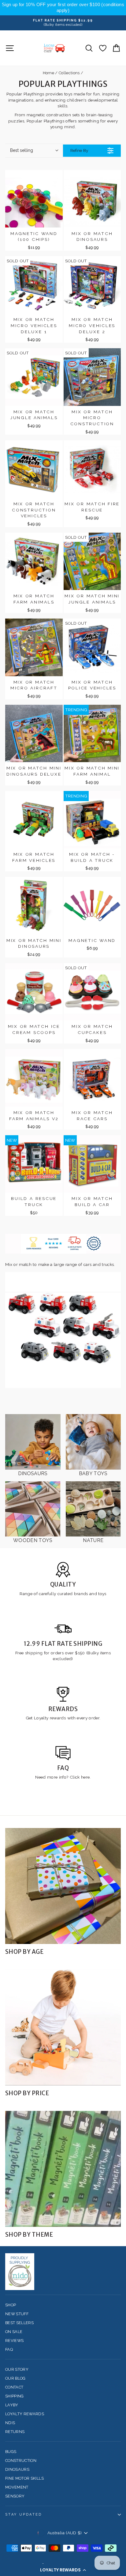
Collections (69, 73)
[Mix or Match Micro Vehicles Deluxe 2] (92, 285)
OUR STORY (17, 2369)
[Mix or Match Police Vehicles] (92, 647)
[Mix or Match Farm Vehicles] (34, 820)
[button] (63, 2570)
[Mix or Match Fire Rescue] (92, 469)
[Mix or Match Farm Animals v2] (34, 1078)
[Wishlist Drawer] (103, 48)
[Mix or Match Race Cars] (92, 1078)
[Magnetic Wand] (92, 906)
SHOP (11, 2305)
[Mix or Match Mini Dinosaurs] (34, 906)
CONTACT (14, 2387)
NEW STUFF (17, 2314)
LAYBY (12, 2405)
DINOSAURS (17, 2469)
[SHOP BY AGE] (63, 1886)
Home (48, 73)
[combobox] (34, 151)
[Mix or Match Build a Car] (92, 1164)
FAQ (9, 2349)
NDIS (10, 2423)
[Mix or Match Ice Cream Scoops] (34, 992)
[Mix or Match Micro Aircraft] (34, 647)
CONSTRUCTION (21, 2460)
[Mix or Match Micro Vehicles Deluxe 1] (34, 285)
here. (85, 1777)
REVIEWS (14, 2341)
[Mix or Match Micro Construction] (92, 377)
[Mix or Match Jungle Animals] (34, 377)
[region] (63, 8)
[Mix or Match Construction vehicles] (34, 469)
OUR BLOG (15, 2378)
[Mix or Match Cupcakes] (92, 992)
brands (82, 1594)
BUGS (11, 2452)
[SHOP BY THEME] (63, 2169)
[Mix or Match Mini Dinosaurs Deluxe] (34, 734)
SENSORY (15, 2496)
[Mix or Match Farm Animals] (34, 561)
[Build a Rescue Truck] (34, 1164)
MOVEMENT (17, 2487)
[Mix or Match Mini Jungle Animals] (92, 561)
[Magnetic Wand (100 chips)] (34, 199)
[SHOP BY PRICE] (63, 2027)
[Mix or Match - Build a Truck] (92, 820)
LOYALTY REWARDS (25, 2414)
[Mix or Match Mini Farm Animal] (92, 734)
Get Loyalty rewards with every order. (63, 1718)
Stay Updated (24, 2514)
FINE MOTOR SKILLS (24, 2478)
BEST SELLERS (19, 2323)
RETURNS (15, 2432)
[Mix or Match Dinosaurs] (92, 199)
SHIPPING (15, 2396)
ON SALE (14, 2332)
